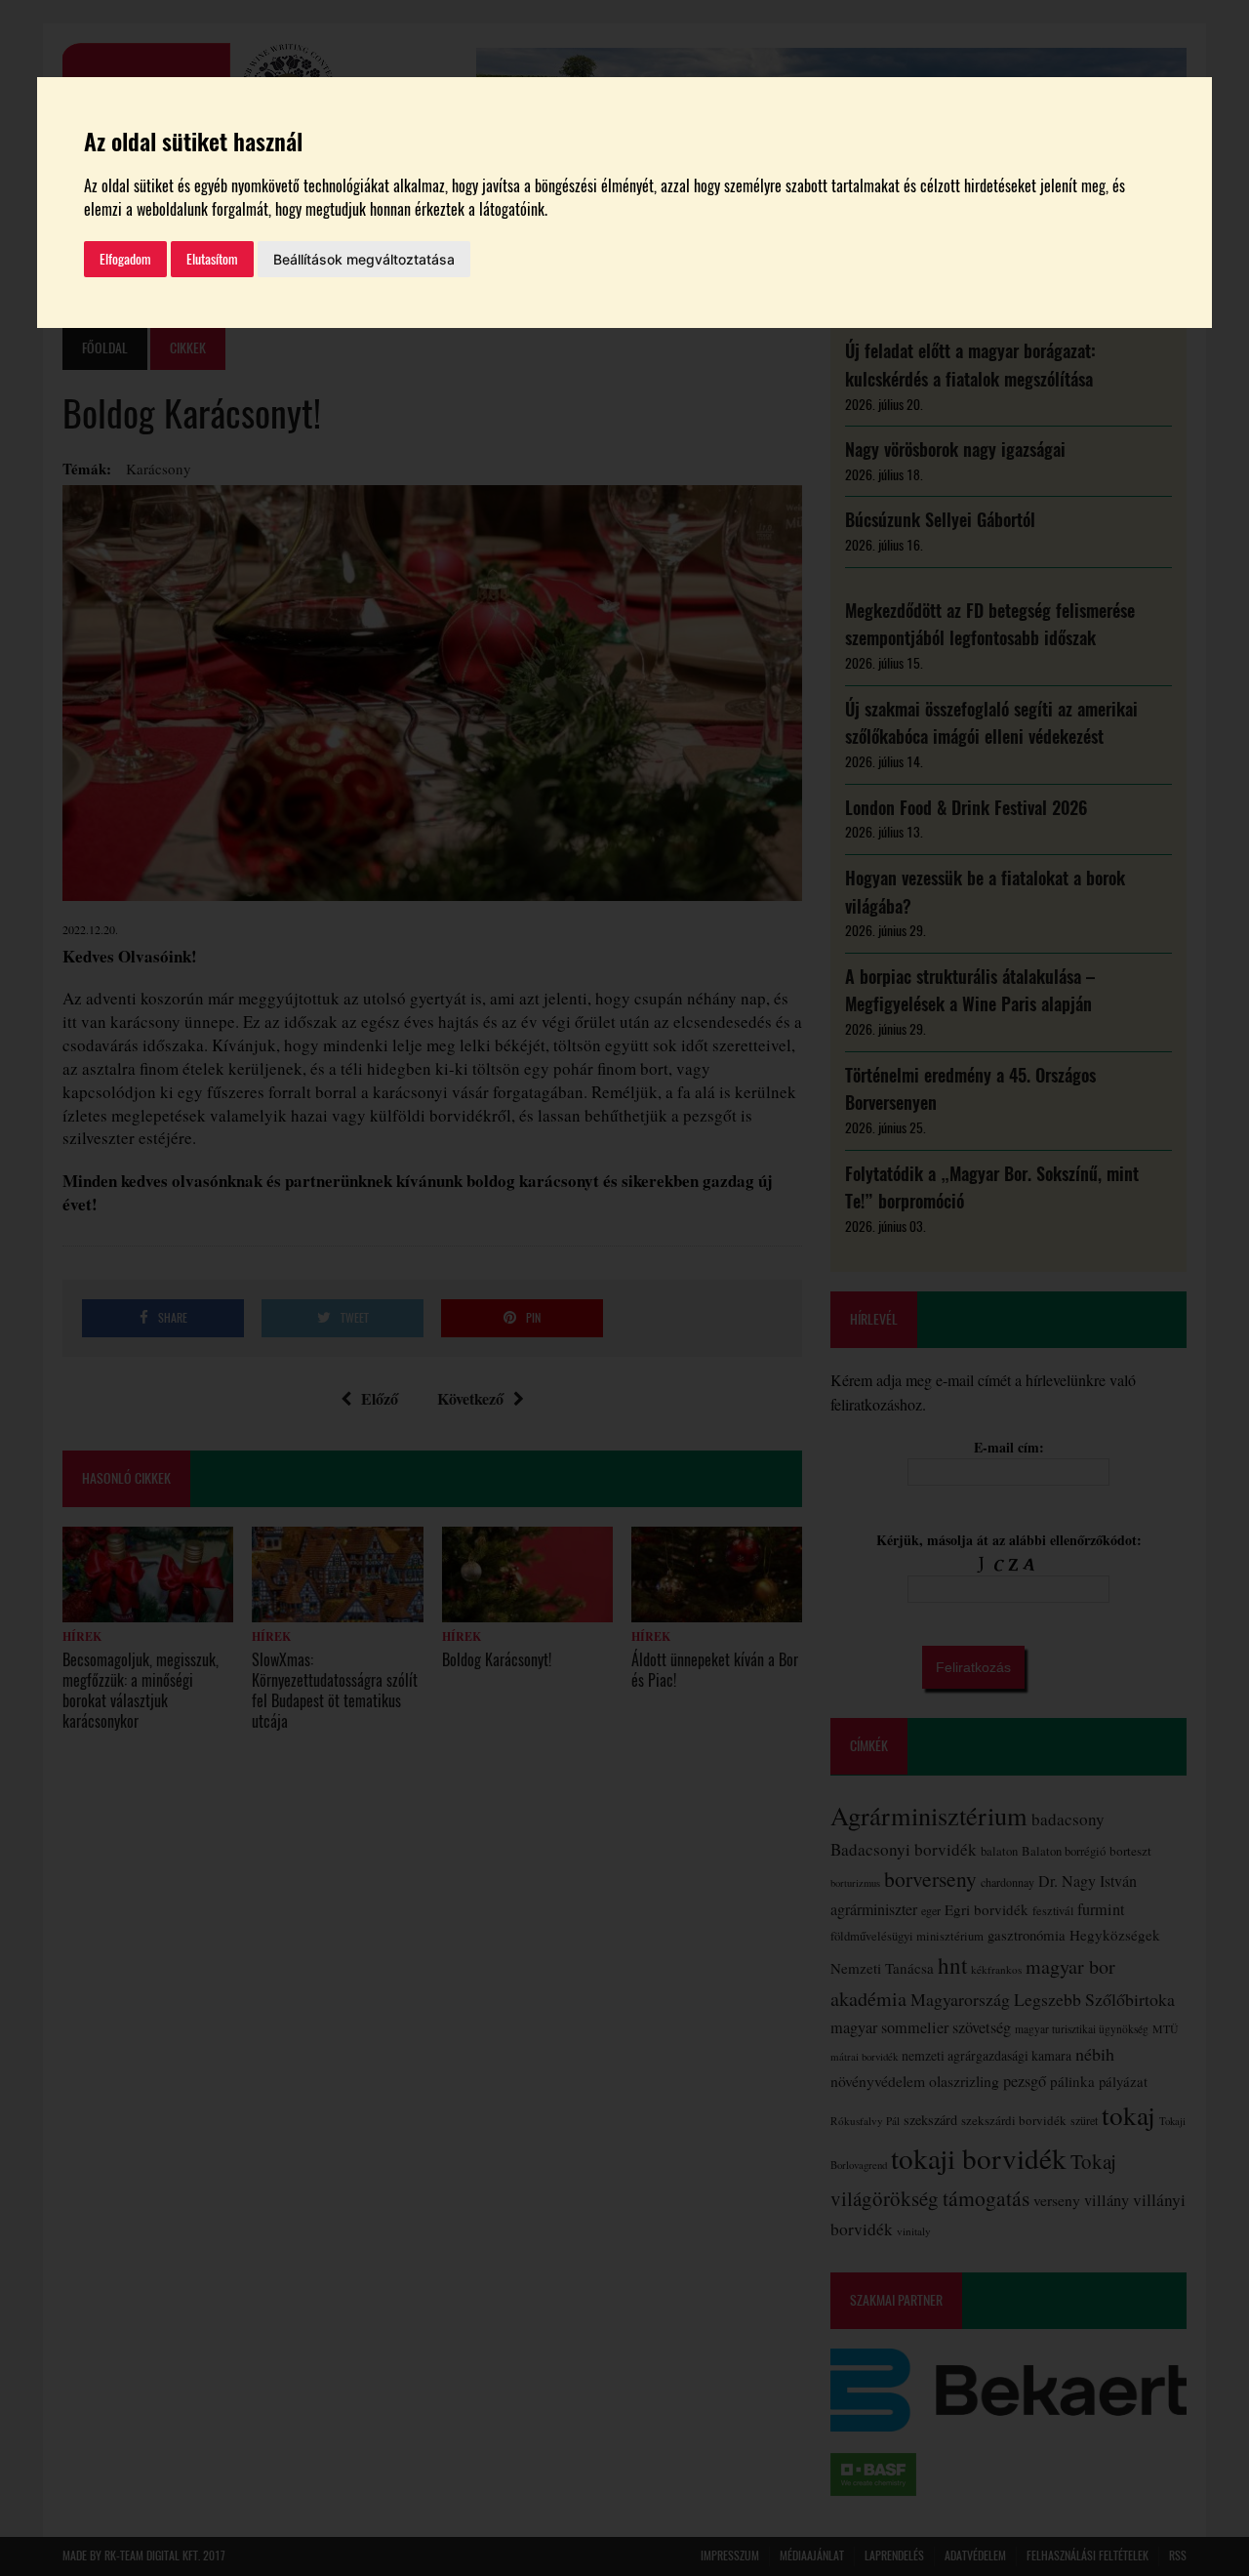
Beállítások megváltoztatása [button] (364, 259)
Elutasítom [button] (212, 259)
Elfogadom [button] (125, 259)
